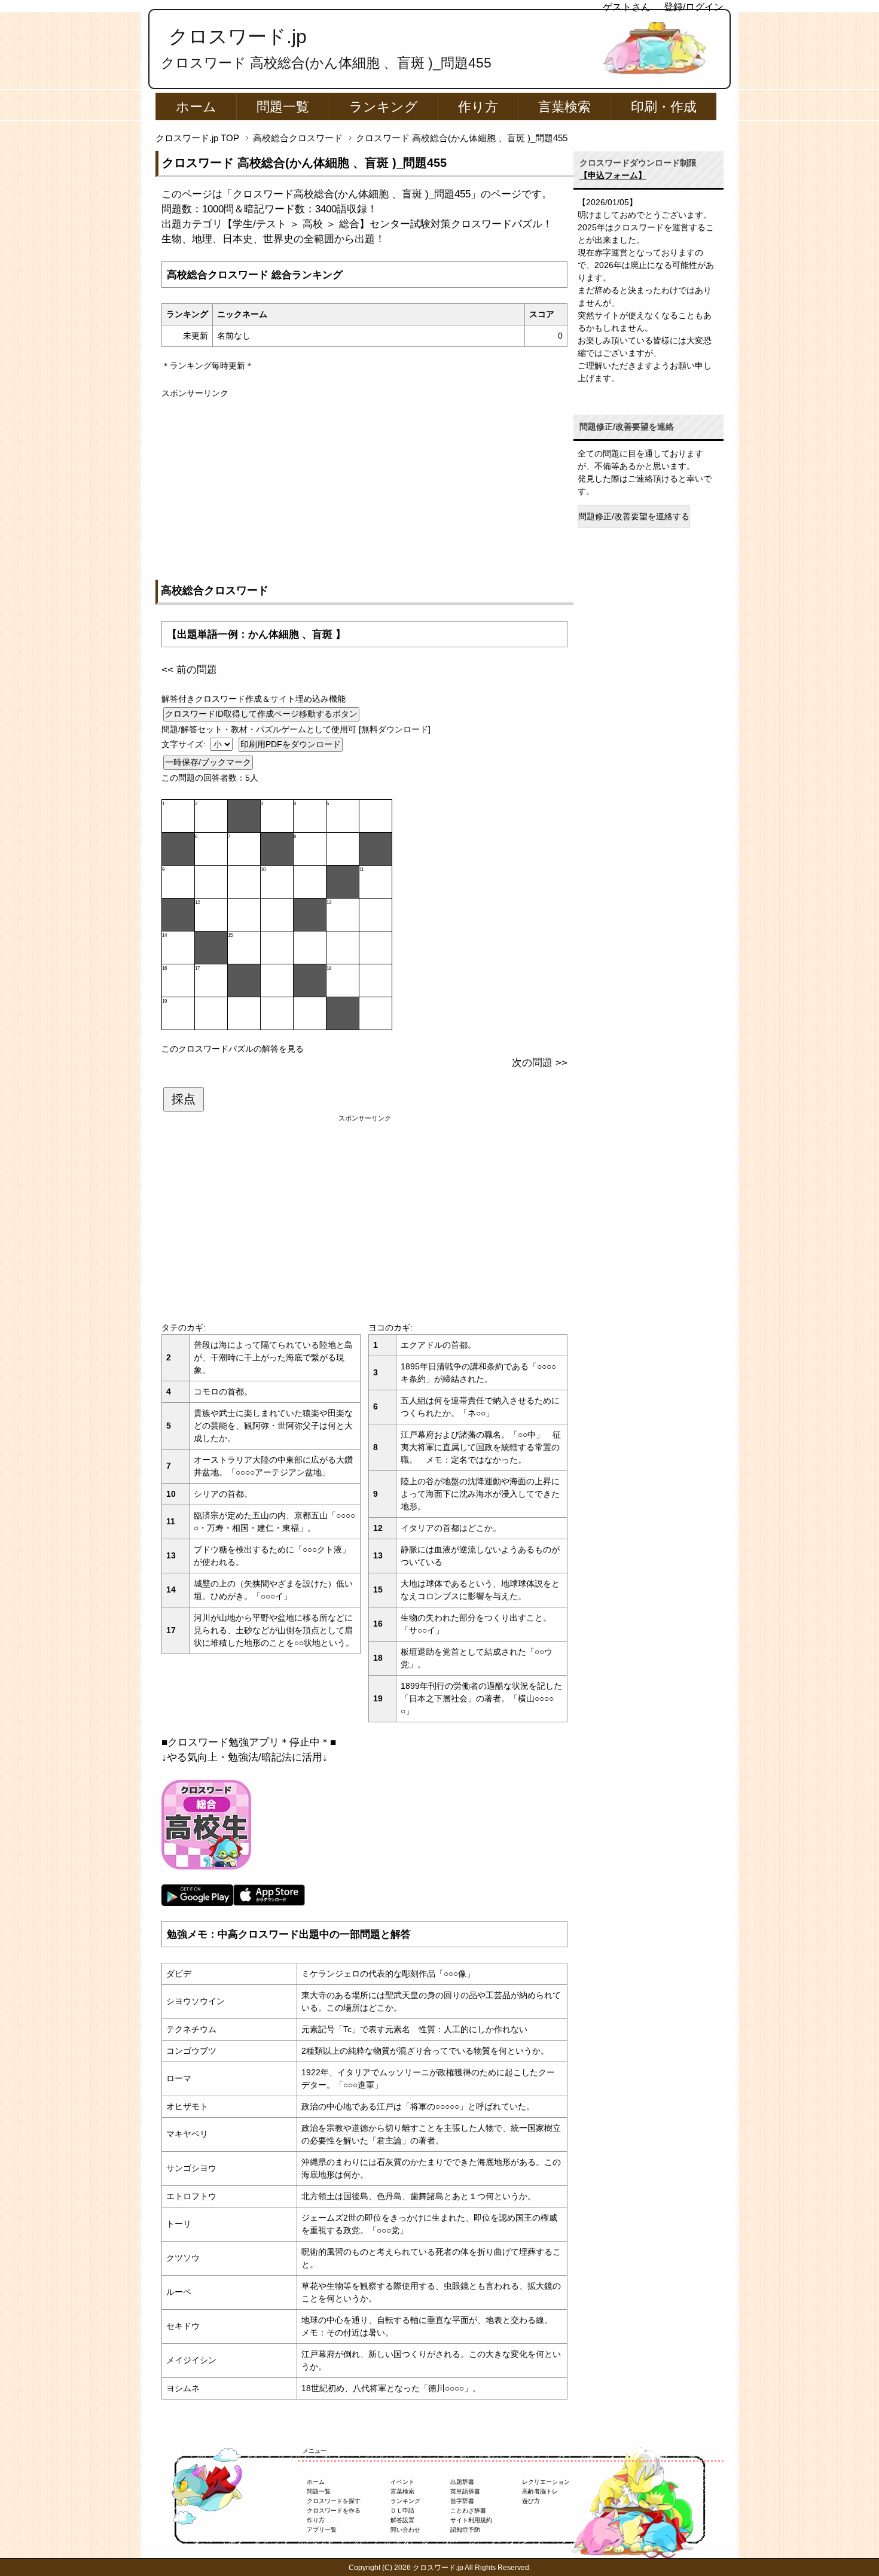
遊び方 (531, 2501)
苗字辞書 (462, 2501)
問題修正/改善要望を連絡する (634, 516)
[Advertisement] (364, 483)
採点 (184, 1099)
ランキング (384, 107)
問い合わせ (405, 2530)
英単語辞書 (465, 2491)
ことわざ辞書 (468, 2510)
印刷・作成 (664, 107)
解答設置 (402, 2520)
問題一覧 (283, 107)
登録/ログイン (694, 7)
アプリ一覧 (322, 2530)
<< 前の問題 (189, 670)
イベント (402, 2482)
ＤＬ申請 (402, 2510)
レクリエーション (546, 2482)
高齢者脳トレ (540, 2491)
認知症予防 (465, 2530)
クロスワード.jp (238, 36)
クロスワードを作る (334, 2510)
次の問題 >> (540, 1063)
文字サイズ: (185, 744)
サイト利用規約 (471, 2520)
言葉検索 (564, 107)
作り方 (478, 107)
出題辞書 (462, 2482)
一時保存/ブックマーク (208, 762)
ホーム (196, 107)
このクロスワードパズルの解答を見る (233, 1049)
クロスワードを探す (334, 2501)
